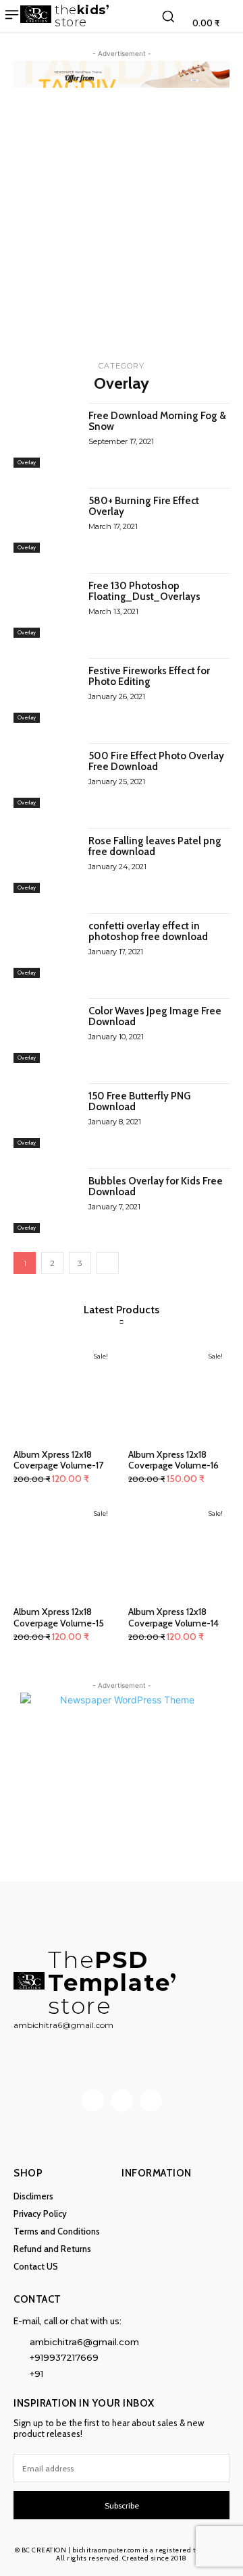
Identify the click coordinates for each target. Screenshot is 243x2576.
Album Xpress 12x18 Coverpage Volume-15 (59, 1617)
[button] (168, 16)
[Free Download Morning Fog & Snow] (46, 435)
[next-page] (108, 1263)
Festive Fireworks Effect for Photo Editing (149, 677)
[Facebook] (93, 2101)
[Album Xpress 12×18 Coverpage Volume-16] (179, 1393)
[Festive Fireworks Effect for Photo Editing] (46, 690)
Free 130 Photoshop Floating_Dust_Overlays (144, 592)
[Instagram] (122, 2101)
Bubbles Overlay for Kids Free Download (156, 1187)
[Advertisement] (122, 229)
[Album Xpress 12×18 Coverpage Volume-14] (179, 1550)
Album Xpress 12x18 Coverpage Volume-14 (173, 1617)
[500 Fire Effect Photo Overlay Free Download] (46, 775)
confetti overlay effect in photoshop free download (148, 932)
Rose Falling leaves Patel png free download (155, 847)
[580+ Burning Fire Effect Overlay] (46, 520)
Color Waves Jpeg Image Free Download (155, 1017)
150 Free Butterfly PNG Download (139, 1102)
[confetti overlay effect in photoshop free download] (46, 946)
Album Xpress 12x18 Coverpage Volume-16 (173, 1460)
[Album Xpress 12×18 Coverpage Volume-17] (64, 1393)
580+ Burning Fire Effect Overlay (144, 506)
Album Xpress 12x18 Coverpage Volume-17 (58, 1460)
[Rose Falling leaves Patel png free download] (46, 860)
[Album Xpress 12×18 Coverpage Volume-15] (64, 1550)
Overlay (27, 462)
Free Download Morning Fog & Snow (157, 421)
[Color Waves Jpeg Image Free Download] (46, 1031)
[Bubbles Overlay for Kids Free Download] (46, 1201)
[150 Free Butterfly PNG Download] (46, 1116)
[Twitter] (151, 2101)
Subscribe (122, 2505)
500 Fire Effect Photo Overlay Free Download (156, 762)
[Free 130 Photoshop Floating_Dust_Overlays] (46, 605)
